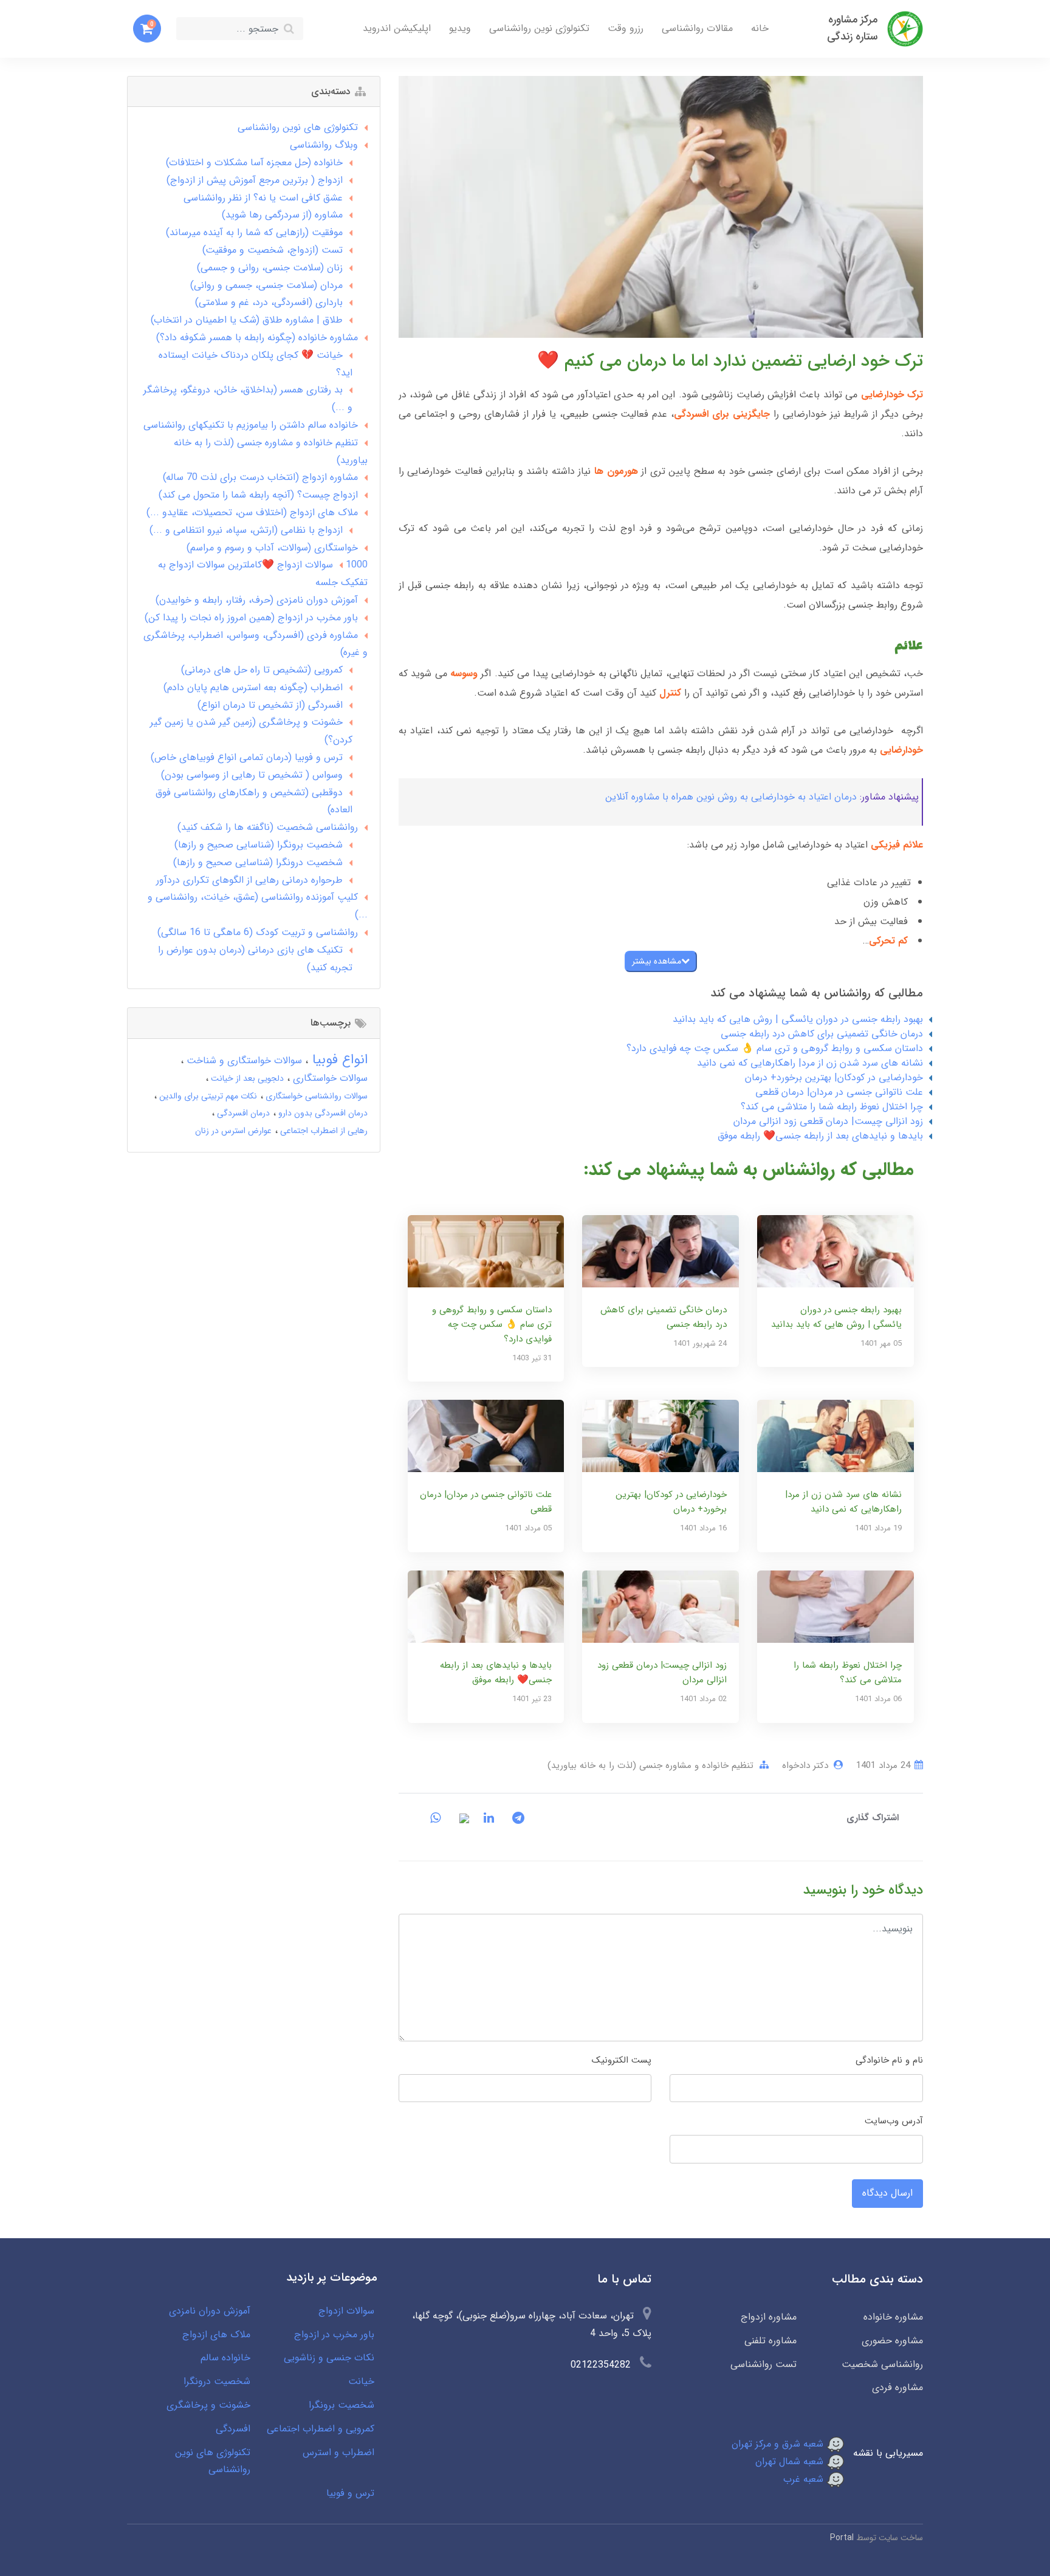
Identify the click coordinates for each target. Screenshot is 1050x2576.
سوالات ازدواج (346, 2311)
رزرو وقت (626, 28)
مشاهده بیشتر (657, 961)
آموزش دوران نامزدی (210, 2311)
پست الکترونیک (622, 2060)
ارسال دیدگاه (887, 2193)
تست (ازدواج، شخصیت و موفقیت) (273, 250)
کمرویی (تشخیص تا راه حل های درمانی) (262, 670)
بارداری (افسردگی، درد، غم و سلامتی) (269, 302)
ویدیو (460, 28)
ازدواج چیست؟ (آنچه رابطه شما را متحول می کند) (258, 495)
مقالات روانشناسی (697, 28)
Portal (842, 2538)
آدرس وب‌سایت (894, 2121)
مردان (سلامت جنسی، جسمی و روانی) (266, 285)
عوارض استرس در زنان (233, 1131)
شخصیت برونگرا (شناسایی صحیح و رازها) (259, 845)
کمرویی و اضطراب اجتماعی (321, 2429)
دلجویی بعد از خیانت (246, 1078)
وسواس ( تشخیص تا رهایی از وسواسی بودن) (252, 775)
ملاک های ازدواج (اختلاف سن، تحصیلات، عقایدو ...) (252, 512)
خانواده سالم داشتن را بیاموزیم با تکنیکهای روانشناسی (251, 425)
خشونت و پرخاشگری (208, 2405)
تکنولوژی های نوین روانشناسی (298, 127)
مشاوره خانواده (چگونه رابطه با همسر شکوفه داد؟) (257, 337)
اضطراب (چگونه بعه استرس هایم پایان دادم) (253, 687)
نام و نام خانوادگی (889, 2060)
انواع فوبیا (338, 1060)
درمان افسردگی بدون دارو (322, 1113)
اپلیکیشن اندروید (397, 28)
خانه (760, 28)
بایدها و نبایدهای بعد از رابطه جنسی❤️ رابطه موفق (820, 1136)
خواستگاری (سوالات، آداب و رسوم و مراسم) (272, 548)
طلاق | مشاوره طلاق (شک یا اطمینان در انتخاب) (247, 320)
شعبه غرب (805, 2479)
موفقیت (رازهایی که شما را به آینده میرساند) (254, 232)
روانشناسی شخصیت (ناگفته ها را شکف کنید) (268, 827)
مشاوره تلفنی (770, 2341)
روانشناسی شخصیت (882, 2364)
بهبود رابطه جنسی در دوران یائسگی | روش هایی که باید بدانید (798, 1019)
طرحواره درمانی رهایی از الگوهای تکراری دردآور (249, 880)
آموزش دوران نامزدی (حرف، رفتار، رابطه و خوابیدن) (257, 600)
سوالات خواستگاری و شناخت (243, 1060)
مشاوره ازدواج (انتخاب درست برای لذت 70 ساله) (260, 477)
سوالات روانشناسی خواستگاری (315, 1096)
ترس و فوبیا (350, 2493)
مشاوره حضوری (892, 2341)
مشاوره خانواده (893, 2317)
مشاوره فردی (897, 2387)
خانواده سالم (225, 2358)
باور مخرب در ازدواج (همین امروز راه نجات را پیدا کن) (251, 618)
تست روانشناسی (763, 2364)
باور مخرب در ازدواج (334, 2334)
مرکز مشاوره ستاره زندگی (852, 28)
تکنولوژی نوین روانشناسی (539, 28)
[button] (147, 29)
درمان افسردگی (242, 1113)
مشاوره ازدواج (768, 2317)
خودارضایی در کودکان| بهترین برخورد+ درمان (834, 1077)
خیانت (361, 2381)
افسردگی (233, 2429)
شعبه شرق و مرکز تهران (779, 2444)
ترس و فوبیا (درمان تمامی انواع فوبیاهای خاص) (247, 757)
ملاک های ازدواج (216, 2334)
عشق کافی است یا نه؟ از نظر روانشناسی (263, 198)
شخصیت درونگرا (217, 2381)
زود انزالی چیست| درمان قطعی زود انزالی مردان (828, 1121)
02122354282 (601, 2365)
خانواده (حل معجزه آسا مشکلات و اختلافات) (254, 163)
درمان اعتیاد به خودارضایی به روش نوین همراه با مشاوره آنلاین (731, 797)
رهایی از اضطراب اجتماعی (323, 1131)
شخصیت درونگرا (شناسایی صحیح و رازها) (258, 862)
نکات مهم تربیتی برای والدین (207, 1096)
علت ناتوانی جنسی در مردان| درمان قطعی (839, 1092)
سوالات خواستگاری (329, 1078)
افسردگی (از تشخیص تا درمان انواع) (270, 705)
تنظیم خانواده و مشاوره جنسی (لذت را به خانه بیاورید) (650, 1766)
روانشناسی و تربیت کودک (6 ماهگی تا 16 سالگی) (258, 932)
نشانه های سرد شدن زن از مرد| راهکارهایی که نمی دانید (810, 1063)
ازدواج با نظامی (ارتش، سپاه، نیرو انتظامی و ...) (246, 530)
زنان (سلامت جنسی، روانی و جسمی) (270, 268)
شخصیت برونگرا (341, 2405)
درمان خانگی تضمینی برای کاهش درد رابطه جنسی (822, 1034)
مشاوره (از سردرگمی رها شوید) (282, 215)
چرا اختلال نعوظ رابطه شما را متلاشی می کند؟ (832, 1107)
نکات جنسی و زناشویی (329, 2358)
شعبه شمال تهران (791, 2461)
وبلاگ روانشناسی (324, 145)
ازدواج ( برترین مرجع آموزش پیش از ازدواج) (255, 180)
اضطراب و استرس (338, 2452)
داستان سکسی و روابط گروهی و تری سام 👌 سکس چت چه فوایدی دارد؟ (775, 1048)
